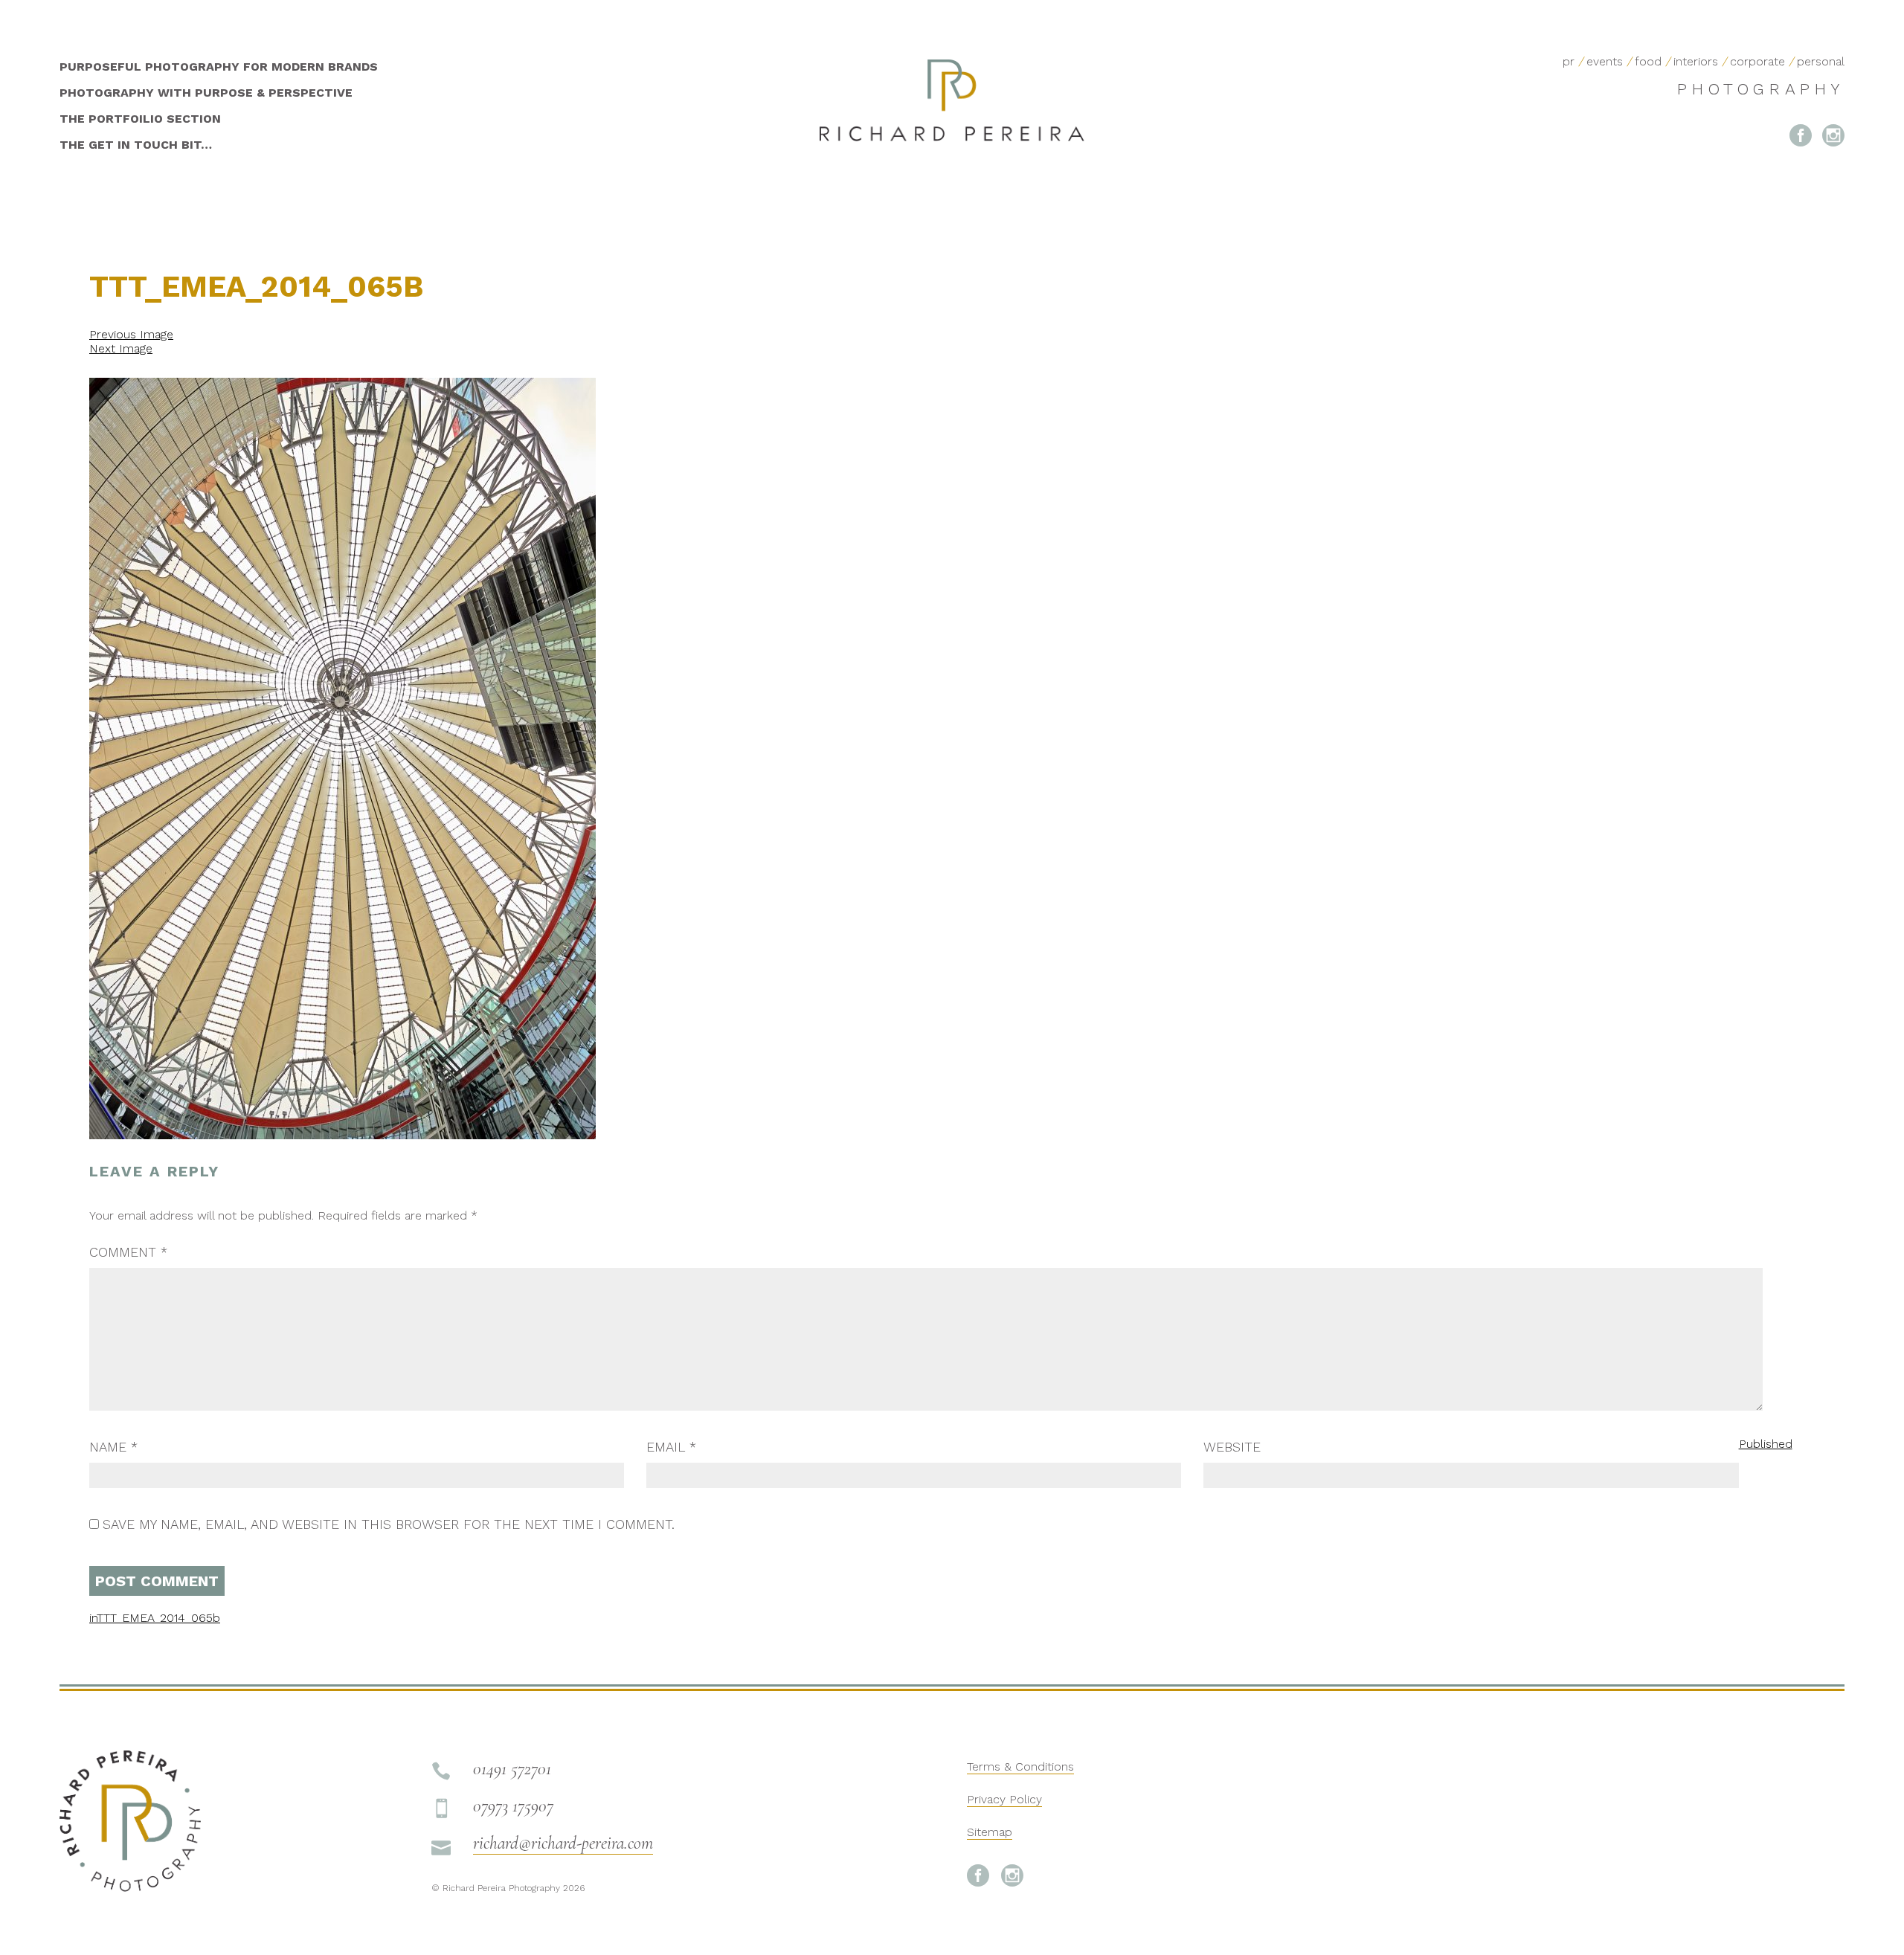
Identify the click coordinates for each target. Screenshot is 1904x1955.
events (1605, 61)
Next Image (121, 348)
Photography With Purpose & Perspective (206, 93)
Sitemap (990, 1832)
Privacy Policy (1004, 1799)
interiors (1696, 61)
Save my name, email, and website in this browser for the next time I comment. (389, 1524)
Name (113, 1447)
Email (671, 1447)
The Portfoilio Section (140, 119)
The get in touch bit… (136, 145)
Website (1232, 1447)
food (1648, 61)
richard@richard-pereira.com (563, 1843)
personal (1821, 61)
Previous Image (131, 334)
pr (1569, 61)
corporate (1757, 61)
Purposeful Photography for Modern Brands (219, 67)
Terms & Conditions (1020, 1766)
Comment (128, 1252)
